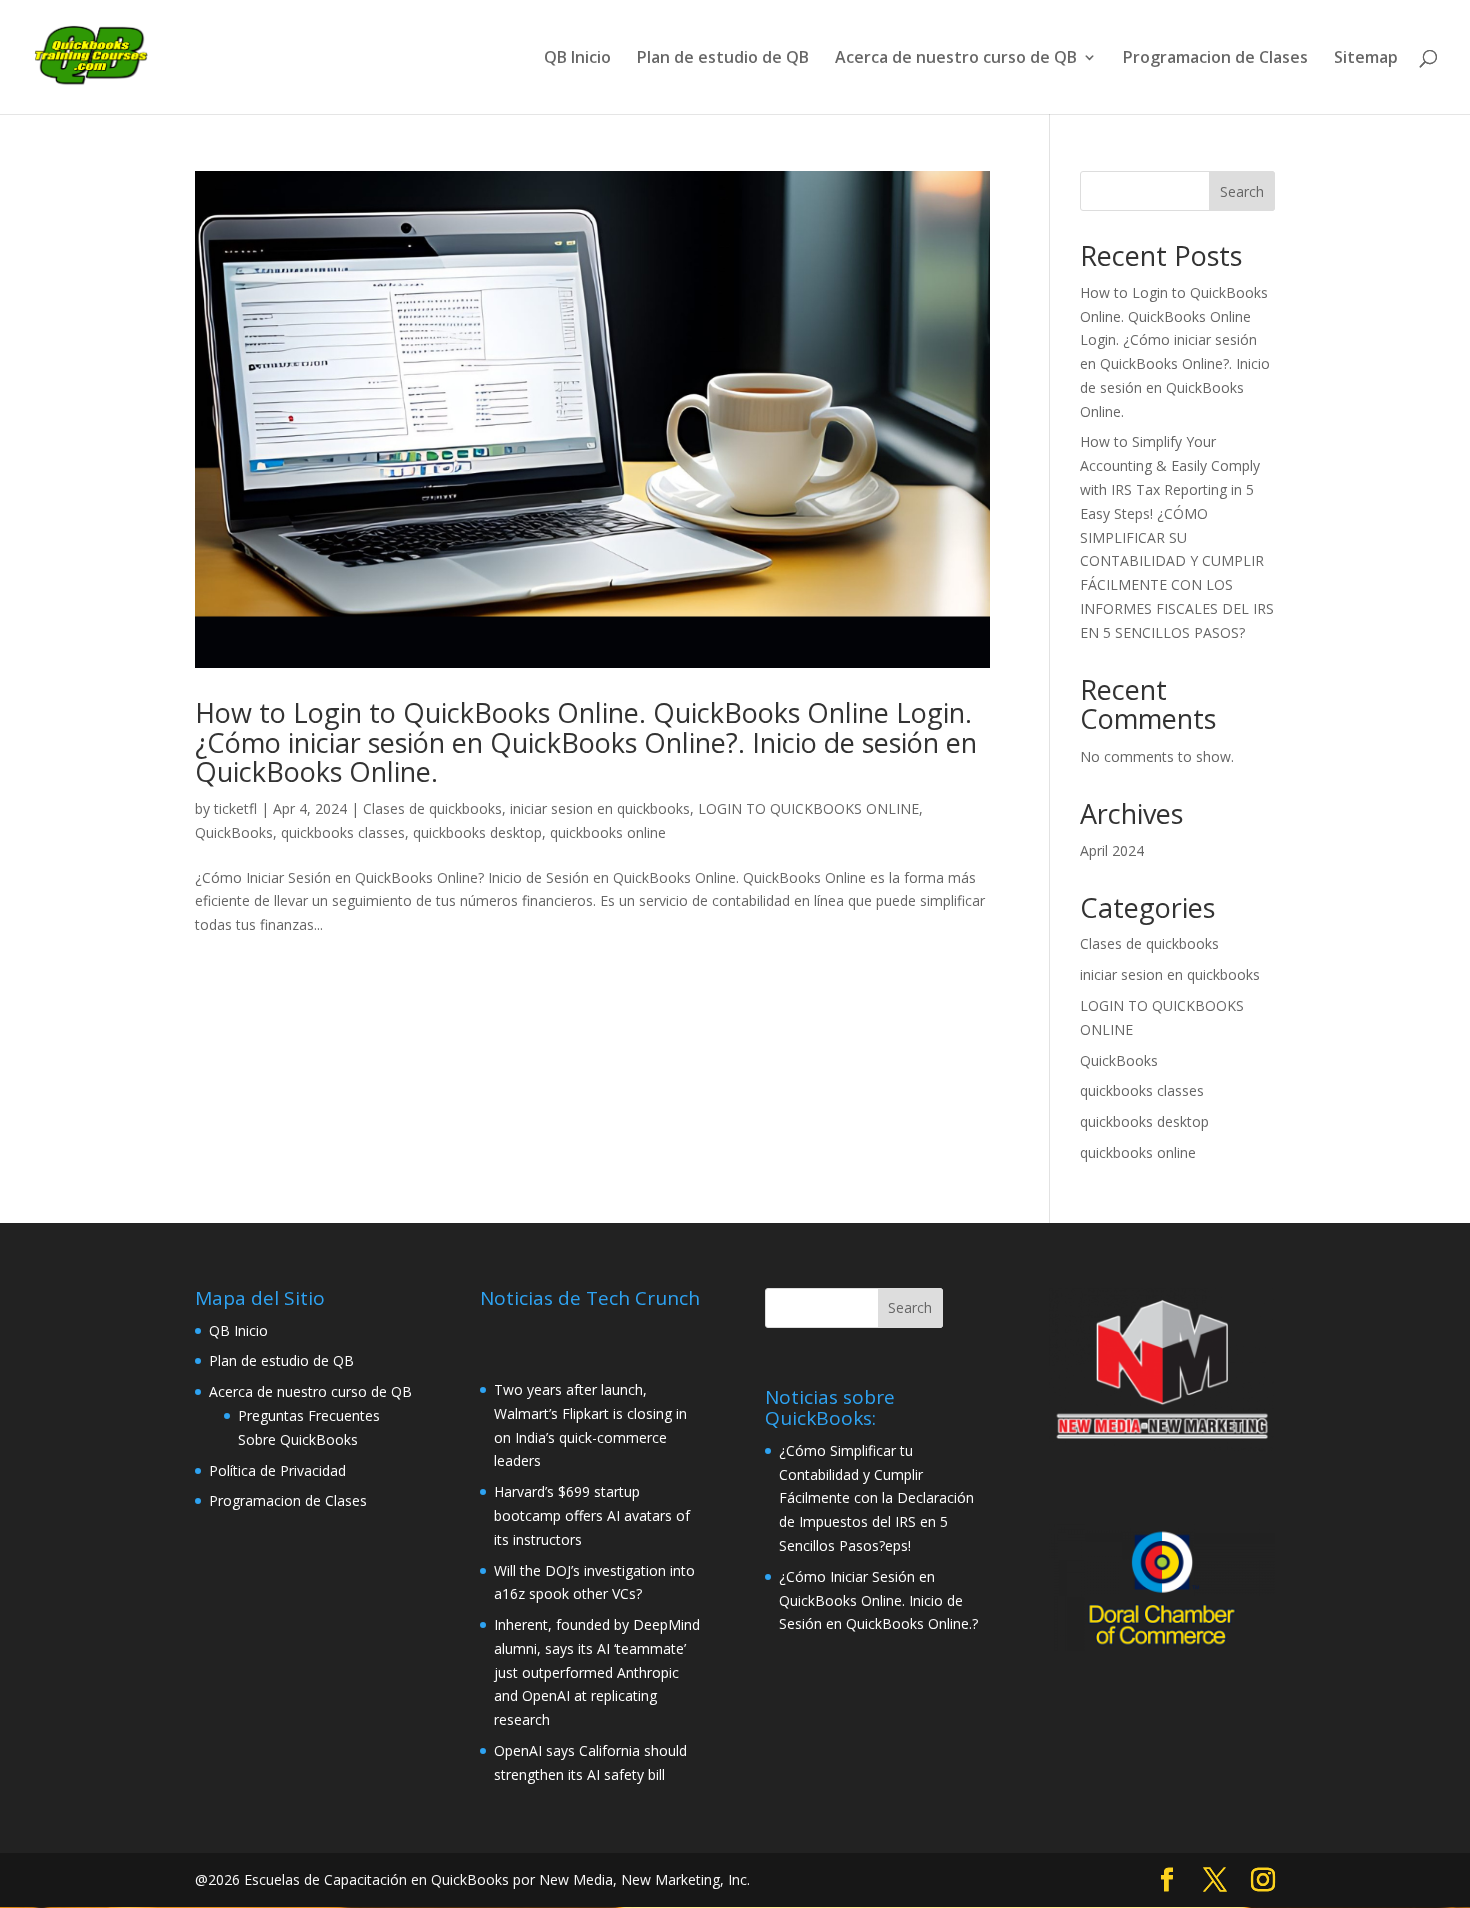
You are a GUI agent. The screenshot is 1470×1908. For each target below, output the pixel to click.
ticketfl (235, 808)
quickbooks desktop (477, 832)
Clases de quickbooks (432, 808)
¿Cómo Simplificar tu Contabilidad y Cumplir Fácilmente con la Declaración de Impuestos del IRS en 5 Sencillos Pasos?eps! (876, 1498)
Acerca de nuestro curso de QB (956, 59)
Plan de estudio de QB (723, 59)
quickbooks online (608, 832)
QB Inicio (577, 59)
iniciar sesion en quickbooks (600, 808)
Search (1242, 191)
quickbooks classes (343, 832)
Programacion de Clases (1215, 59)
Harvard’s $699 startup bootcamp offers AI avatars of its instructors (592, 1515)
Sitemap (1366, 59)
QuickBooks (234, 832)
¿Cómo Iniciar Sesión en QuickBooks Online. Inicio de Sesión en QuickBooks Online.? (878, 1600)
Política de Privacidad (277, 1470)
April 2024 (1112, 850)
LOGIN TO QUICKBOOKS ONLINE (808, 808)
